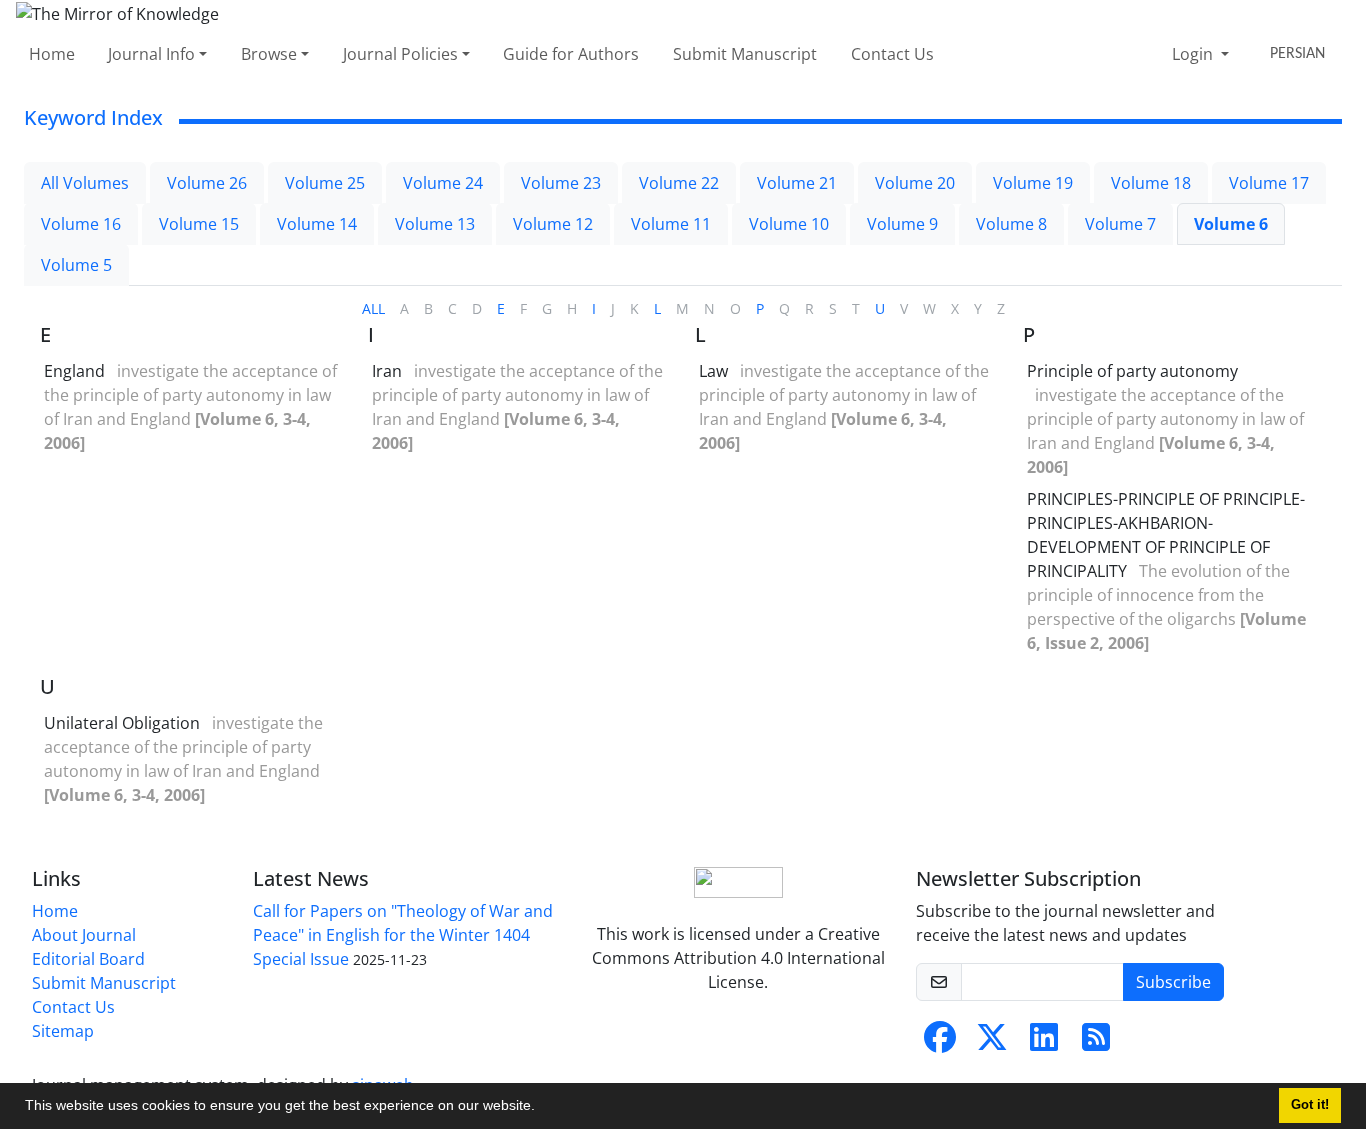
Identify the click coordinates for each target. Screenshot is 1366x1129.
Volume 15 (199, 224)
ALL (373, 308)
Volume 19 (1033, 183)
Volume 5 (76, 265)
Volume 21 (797, 183)
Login (1194, 54)
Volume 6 (1231, 224)
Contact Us (892, 54)
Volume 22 (679, 183)
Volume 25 (325, 183)
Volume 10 (789, 224)
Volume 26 (207, 183)
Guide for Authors (571, 54)
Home (52, 54)
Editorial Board (88, 959)
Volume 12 (553, 224)
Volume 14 (317, 224)
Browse (269, 54)
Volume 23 (561, 183)
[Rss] (1096, 1043)
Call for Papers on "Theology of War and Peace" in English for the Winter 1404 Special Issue (403, 935)
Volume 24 (443, 183)
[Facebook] (940, 1043)
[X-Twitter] (992, 1043)
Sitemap (63, 1031)
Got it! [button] (1310, 1105)
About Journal (84, 935)
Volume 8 (1011, 224)
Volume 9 (902, 224)
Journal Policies (400, 54)
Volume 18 (1151, 183)
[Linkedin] (1044, 1043)
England (74, 371)
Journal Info (151, 54)
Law (713, 371)
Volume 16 (81, 224)
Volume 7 (1120, 224)
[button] (542, 1108)
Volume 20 (915, 183)
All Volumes (85, 183)
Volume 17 (1269, 183)
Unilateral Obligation (122, 723)
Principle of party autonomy (1132, 371)
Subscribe (1173, 982)
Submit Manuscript (745, 54)
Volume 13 (435, 224)
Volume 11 (671, 224)
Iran (387, 371)
